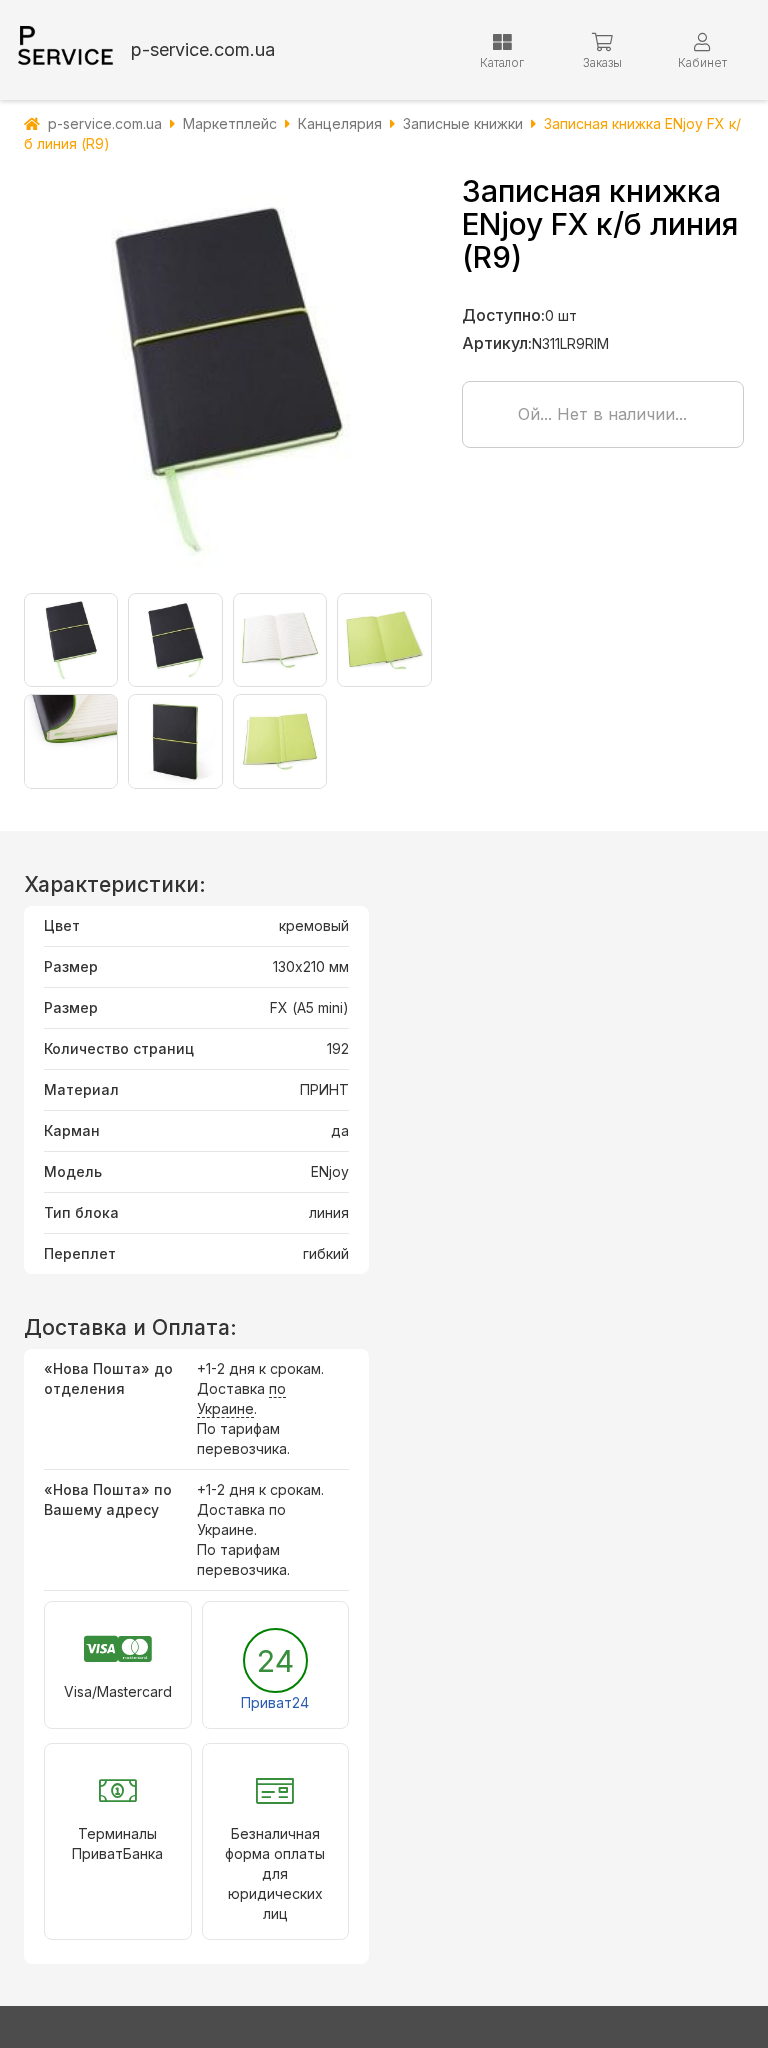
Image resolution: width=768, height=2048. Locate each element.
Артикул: (497, 343)
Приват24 (275, 1702)
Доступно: (503, 315)
